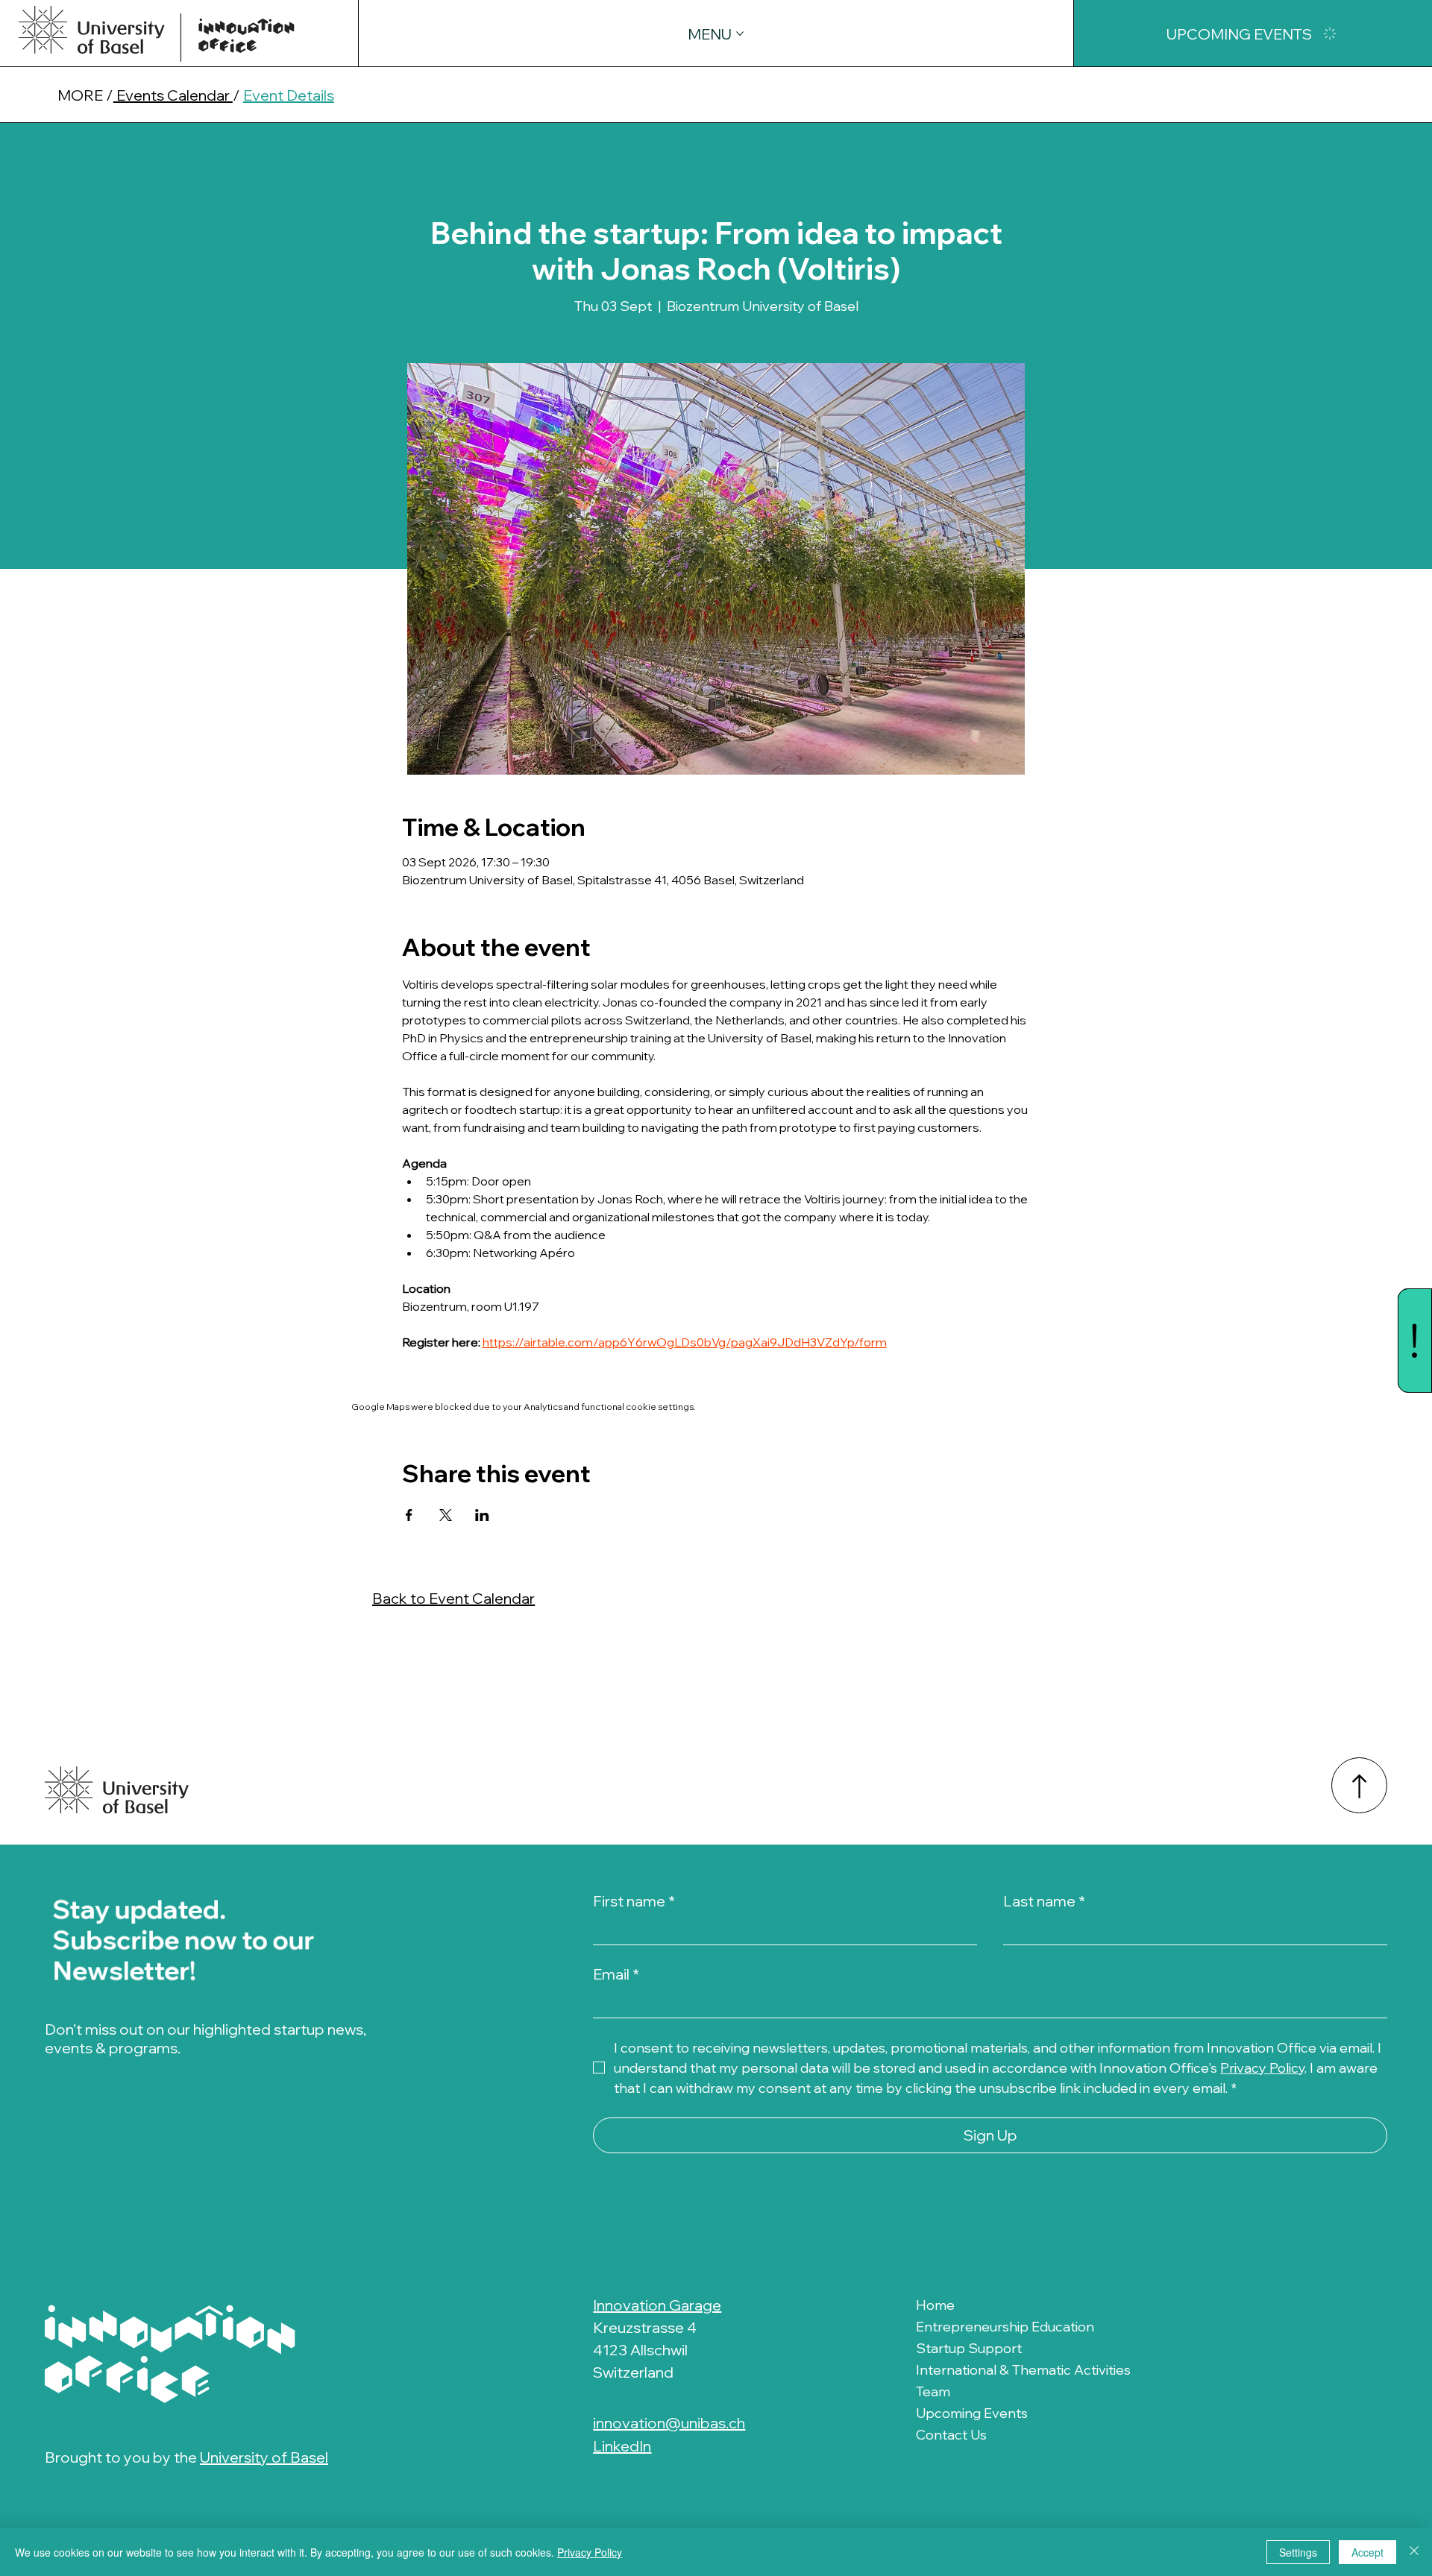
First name (634, 1901)
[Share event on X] (446, 1515)
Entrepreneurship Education (1005, 2327)
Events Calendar (173, 95)
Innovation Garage (657, 2305)
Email (616, 1974)
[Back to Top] (1359, 1785)
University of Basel (264, 2457)
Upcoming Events (972, 2413)
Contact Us (951, 2435)
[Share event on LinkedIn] (482, 1515)
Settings (1298, 2552)
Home (935, 2305)
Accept (1367, 2552)
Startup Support (969, 2348)
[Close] (1414, 2552)
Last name (1044, 1901)
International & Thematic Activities (1023, 2370)
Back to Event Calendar (453, 1598)
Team (933, 2391)
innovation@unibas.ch (669, 2423)
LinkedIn (622, 2446)
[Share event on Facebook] (409, 1515)
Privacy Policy (590, 2552)
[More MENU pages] (740, 34)
